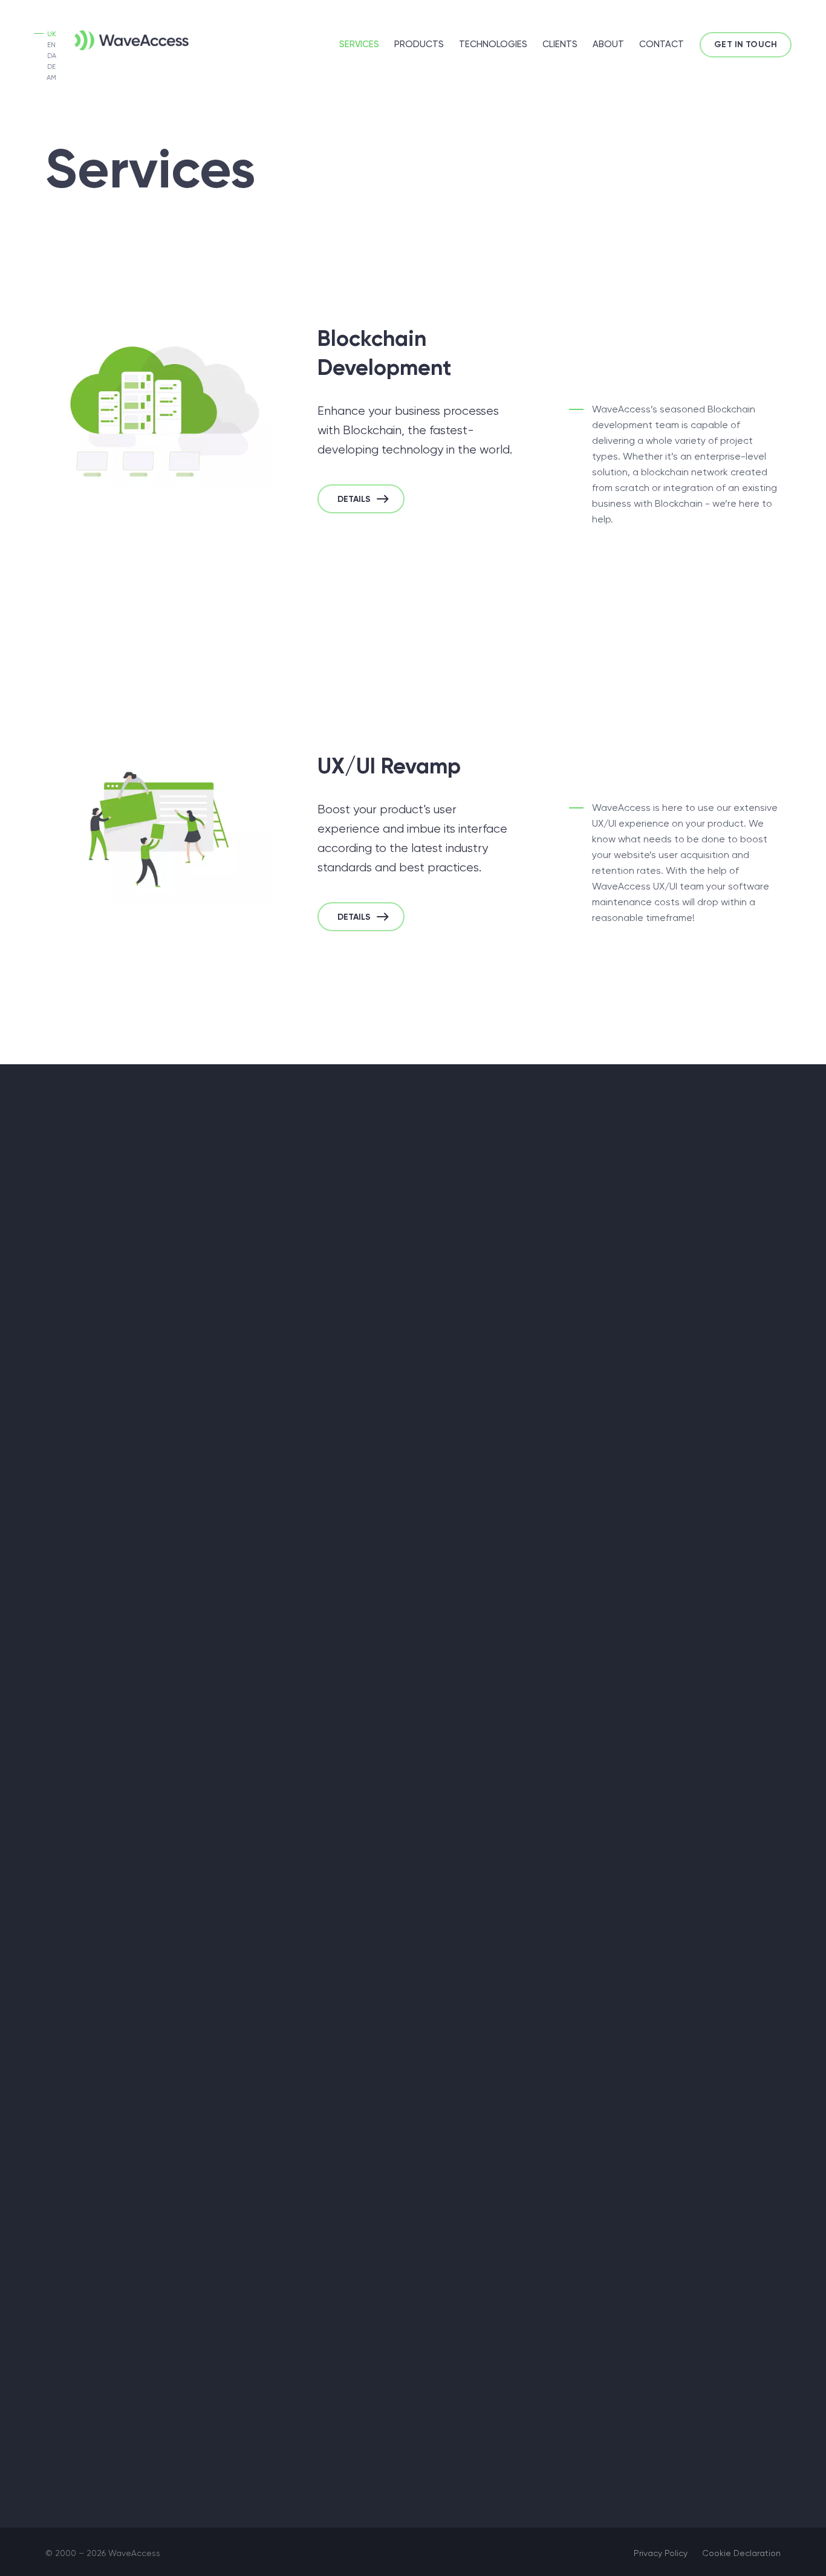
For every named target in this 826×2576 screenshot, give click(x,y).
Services (359, 44)
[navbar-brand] (112, 38)
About (608, 44)
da (52, 56)
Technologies (493, 44)
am (51, 78)
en (51, 45)
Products (419, 44)
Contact (662, 44)
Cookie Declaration (741, 2553)
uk (52, 34)
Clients (560, 44)
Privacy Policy (661, 2553)
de (51, 67)
